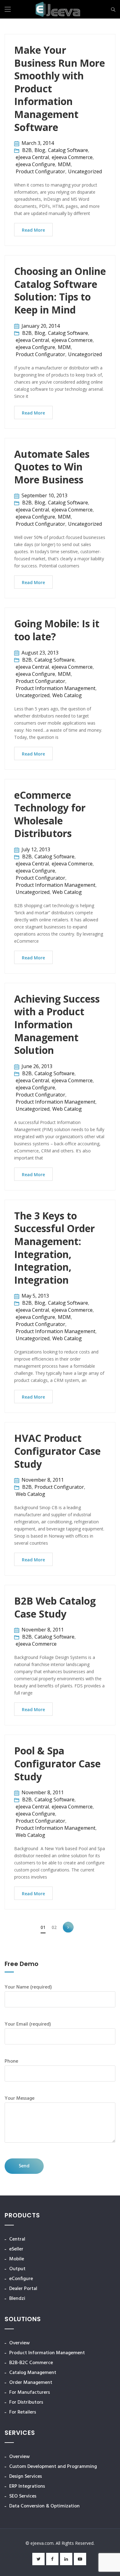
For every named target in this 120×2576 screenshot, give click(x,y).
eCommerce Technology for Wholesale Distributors (50, 814)
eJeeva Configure (35, 164)
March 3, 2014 (38, 143)
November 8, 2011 (43, 1480)
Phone (11, 2061)
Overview (20, 2343)
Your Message (20, 2098)
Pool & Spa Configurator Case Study (57, 1763)
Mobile (17, 2259)
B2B (27, 150)
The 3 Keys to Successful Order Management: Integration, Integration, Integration (54, 1248)
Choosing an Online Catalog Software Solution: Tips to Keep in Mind (60, 290)
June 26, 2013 (37, 1066)
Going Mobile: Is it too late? (57, 630)
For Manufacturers (30, 2393)
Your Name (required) (28, 1987)
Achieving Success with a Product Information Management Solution (57, 1024)
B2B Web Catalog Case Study (55, 1607)
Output (17, 2269)
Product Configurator (40, 171)
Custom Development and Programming (53, 2467)
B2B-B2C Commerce (31, 2363)
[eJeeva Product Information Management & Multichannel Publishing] (58, 10)
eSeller (16, 2249)
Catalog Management (33, 2373)
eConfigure (21, 2279)
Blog (40, 150)
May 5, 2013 (35, 1296)
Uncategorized (85, 171)
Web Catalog (67, 695)
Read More (33, 230)
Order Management (31, 2383)
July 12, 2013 (36, 849)
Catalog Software (68, 150)
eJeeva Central (32, 157)
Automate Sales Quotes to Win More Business (52, 467)
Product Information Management (56, 688)
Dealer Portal (23, 2289)
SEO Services (23, 2496)
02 (54, 1927)
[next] (68, 1927)
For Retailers (23, 2412)
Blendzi (17, 2299)
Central (17, 2239)
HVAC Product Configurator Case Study (57, 1451)
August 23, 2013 (40, 653)
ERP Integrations (27, 2486)
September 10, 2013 (44, 495)
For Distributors (26, 2402)
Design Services (26, 2477)
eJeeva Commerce (72, 157)
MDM (64, 164)
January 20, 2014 (41, 326)
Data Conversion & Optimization (44, 2506)
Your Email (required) (28, 2024)
